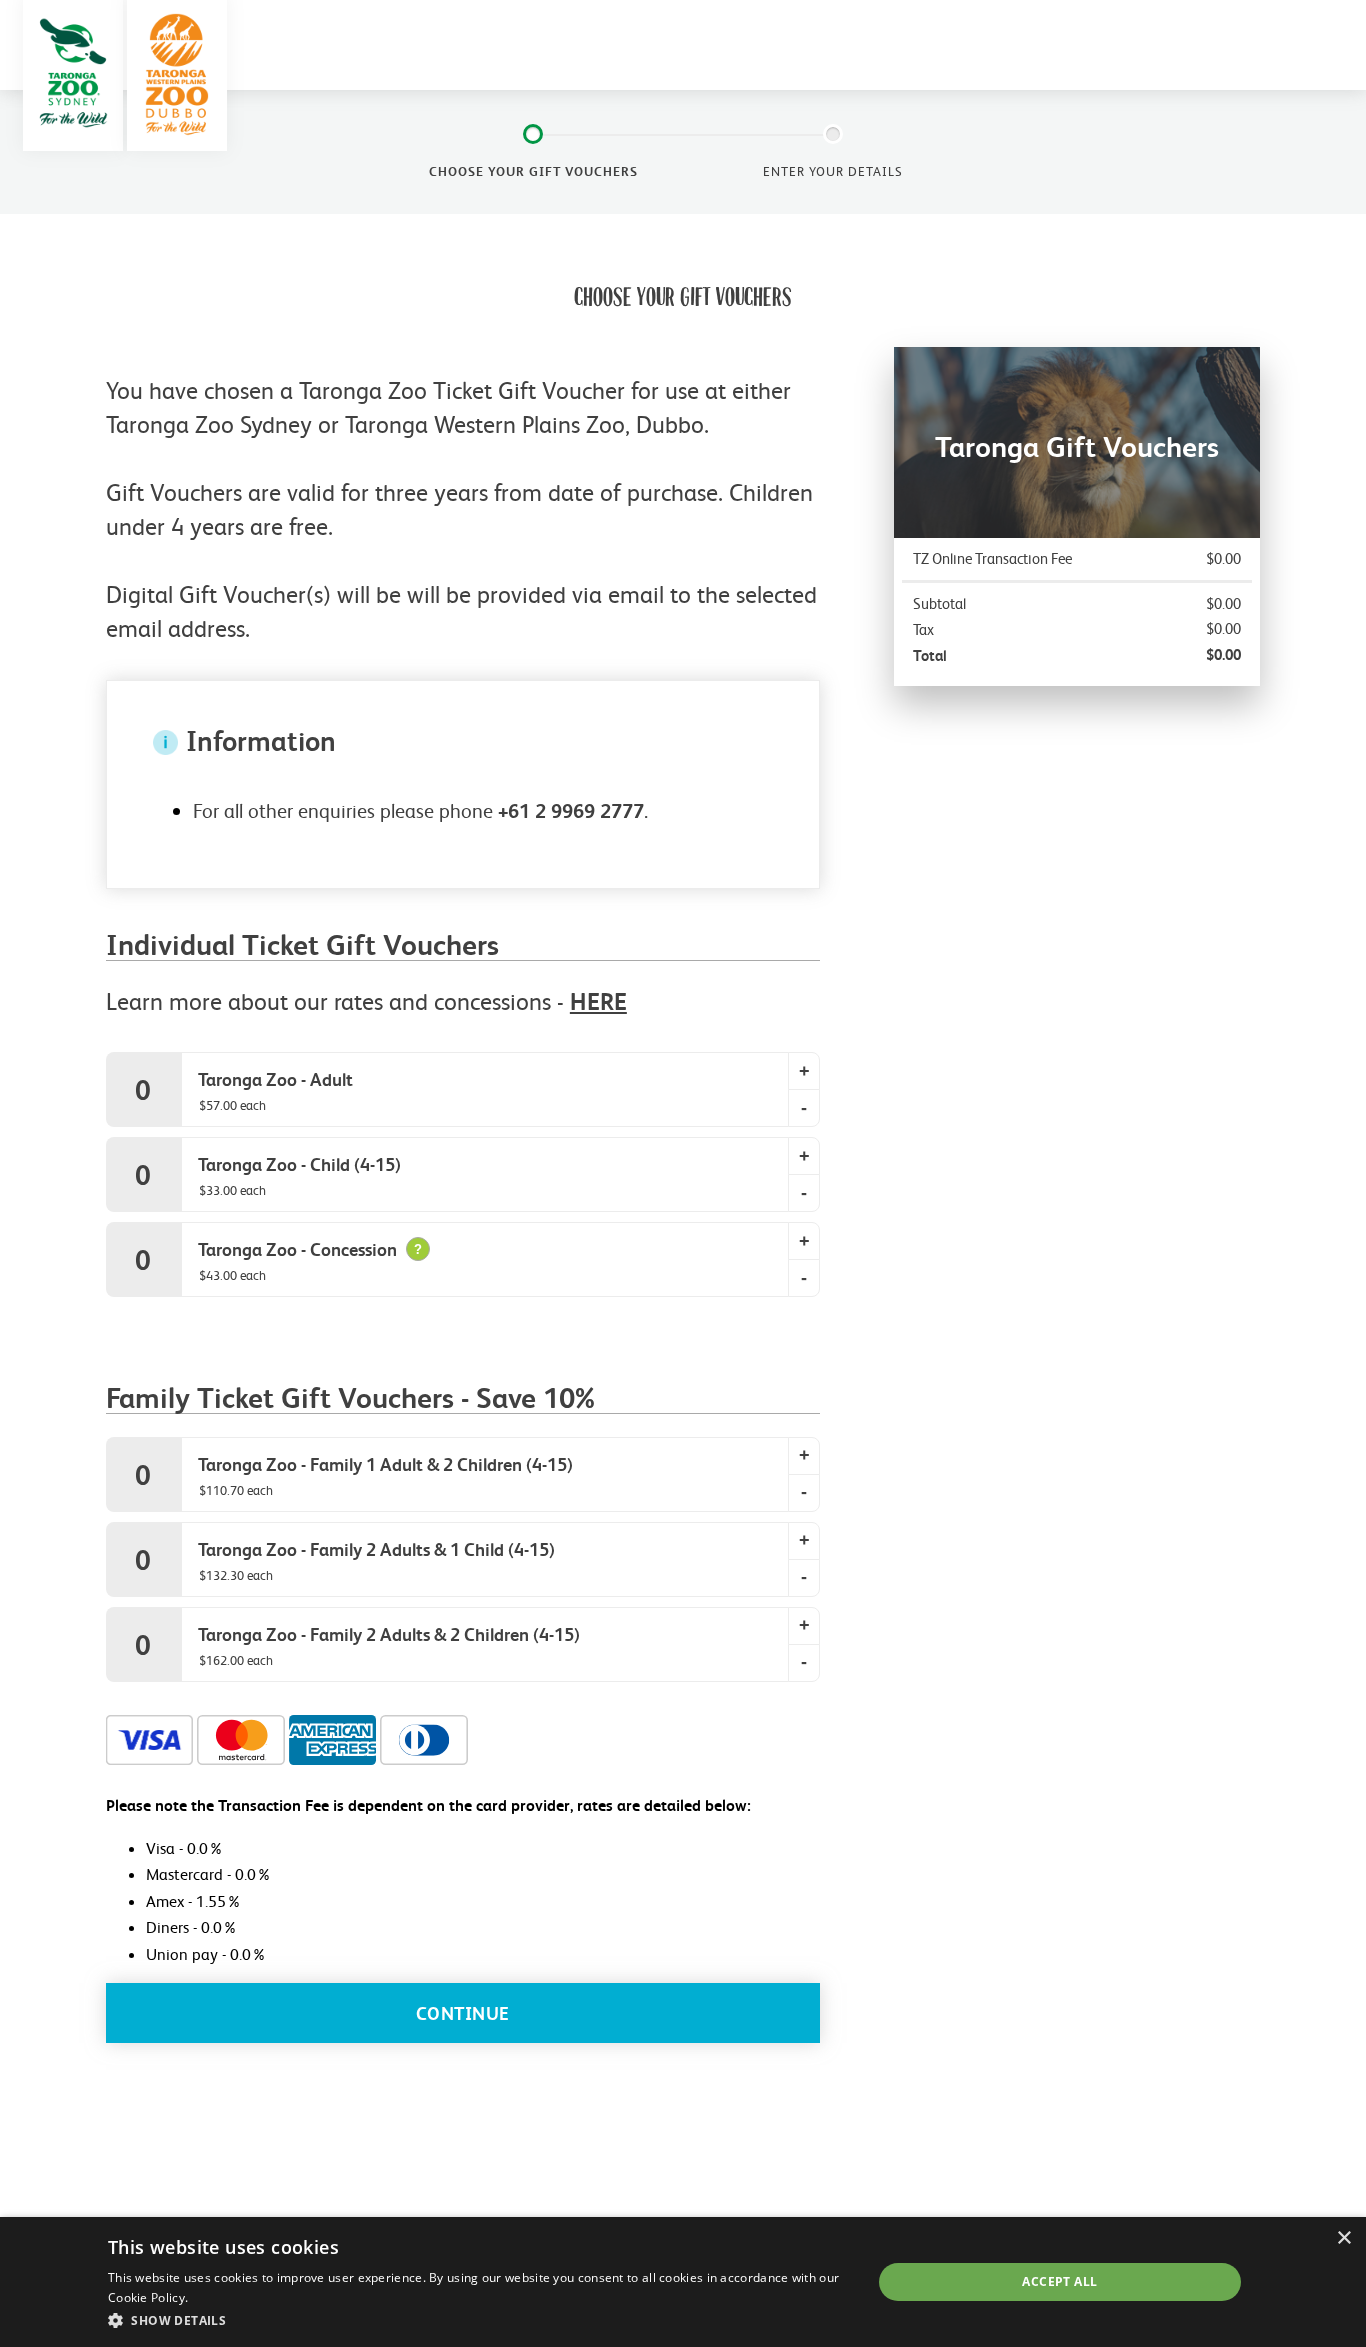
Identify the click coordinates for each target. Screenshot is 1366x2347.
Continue (463, 2013)
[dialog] (683, 2282)
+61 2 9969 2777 (571, 811)
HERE (598, 1001)
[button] (478, 2320)
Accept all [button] (1059, 2281)
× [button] (1343, 2238)
